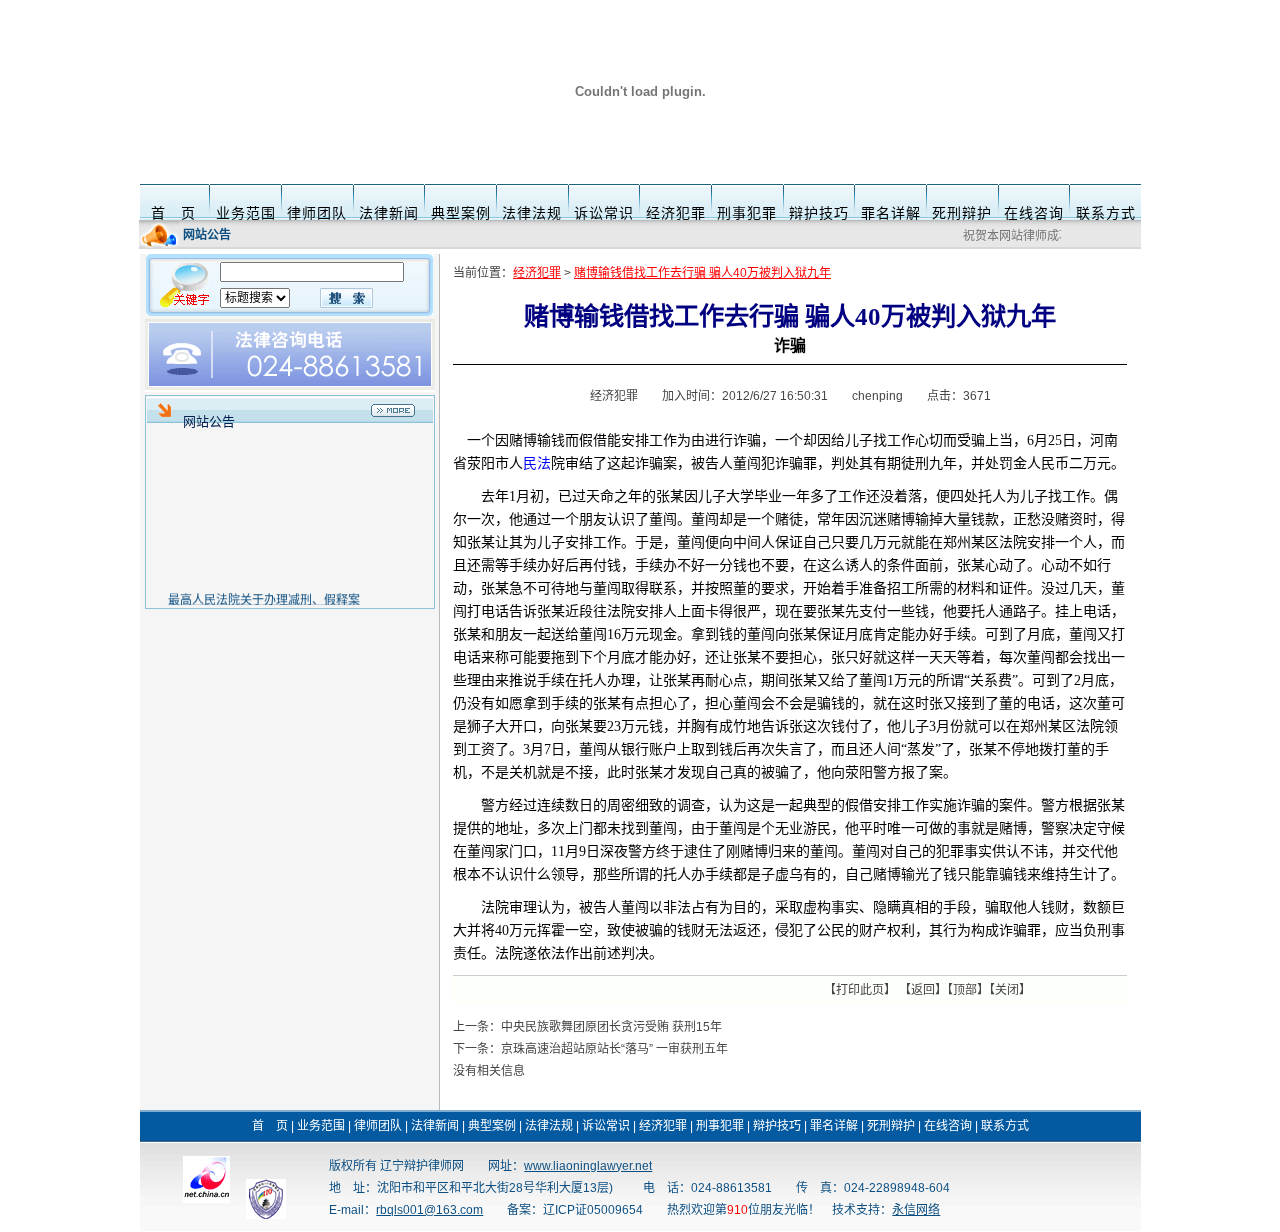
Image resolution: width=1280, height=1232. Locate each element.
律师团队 (317, 213)
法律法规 (532, 213)
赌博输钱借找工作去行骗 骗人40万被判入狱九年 (702, 273)
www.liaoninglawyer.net (588, 1166)
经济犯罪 (676, 213)
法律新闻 (389, 213)
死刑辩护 (962, 213)
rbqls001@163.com (429, 1210)
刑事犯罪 (747, 213)
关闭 (1007, 990)
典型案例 (461, 213)
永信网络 (916, 1210)
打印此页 (860, 990)
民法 (537, 463)
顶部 (965, 990)
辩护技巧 (819, 213)
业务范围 (246, 213)
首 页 (173, 213)
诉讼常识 (604, 213)
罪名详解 (891, 213)
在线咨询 (1034, 213)
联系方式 (1106, 213)
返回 (923, 990)
